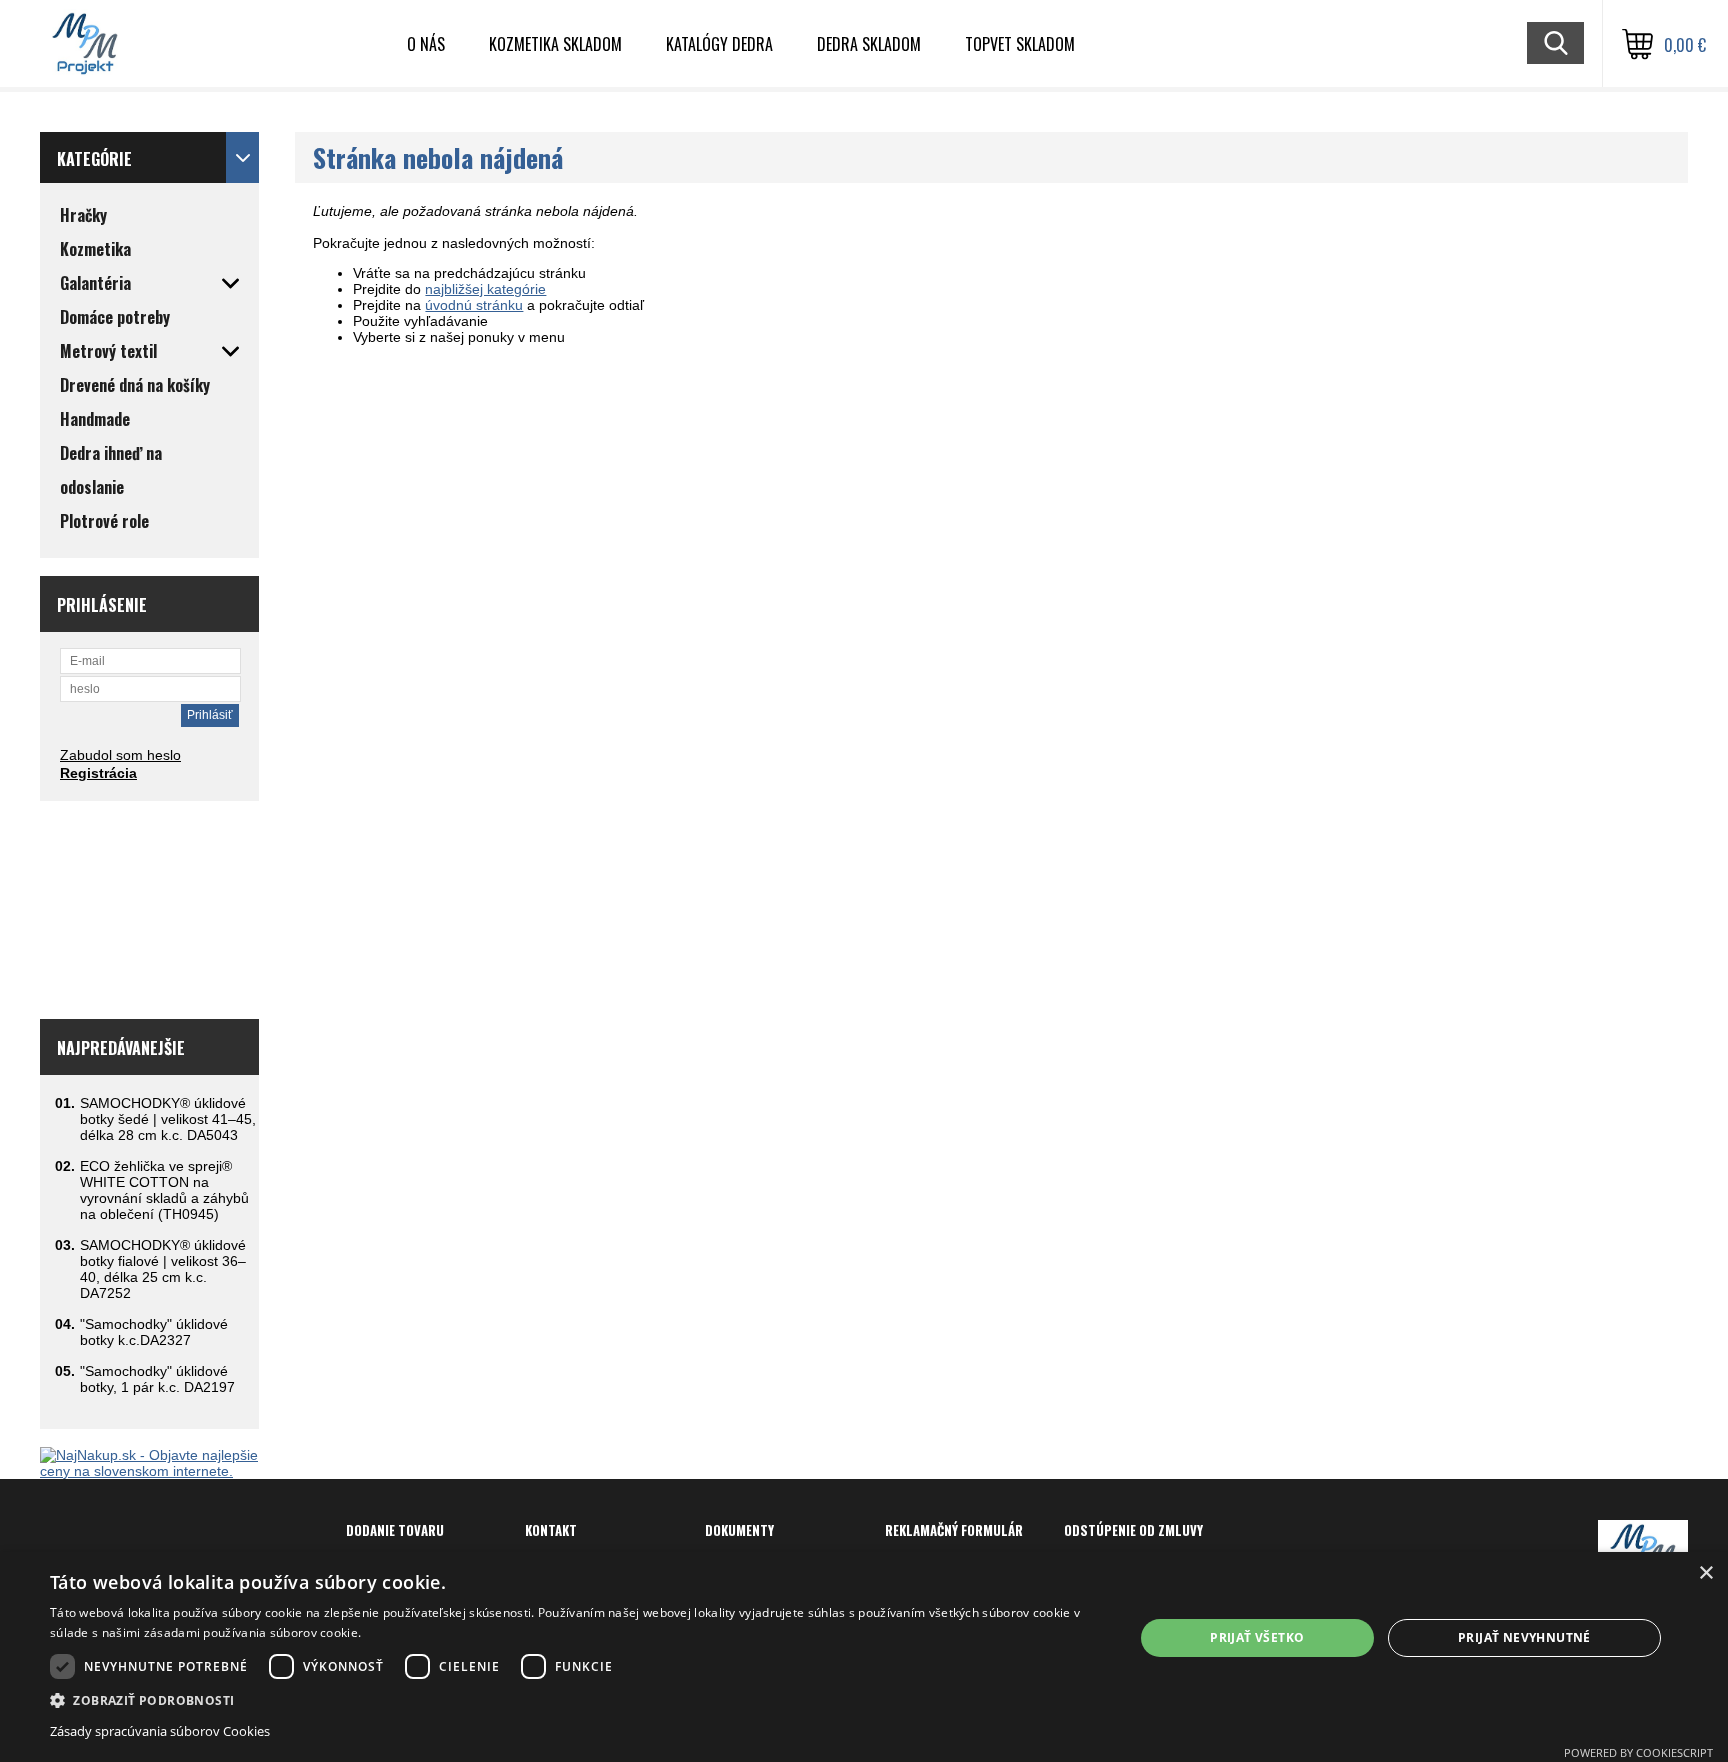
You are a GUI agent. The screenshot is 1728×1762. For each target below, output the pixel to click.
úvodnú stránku (474, 305)
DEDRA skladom (869, 44)
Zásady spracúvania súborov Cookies (160, 1731)
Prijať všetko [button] (1257, 1637)
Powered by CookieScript (1638, 1752)
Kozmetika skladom (555, 44)
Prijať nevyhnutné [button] (1524, 1637)
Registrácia (98, 773)
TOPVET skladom (1020, 44)
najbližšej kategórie (485, 289)
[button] (576, 1699)
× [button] (1705, 1573)
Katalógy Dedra (719, 44)
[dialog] (864, 1657)
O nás (426, 44)
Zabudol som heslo (120, 755)
